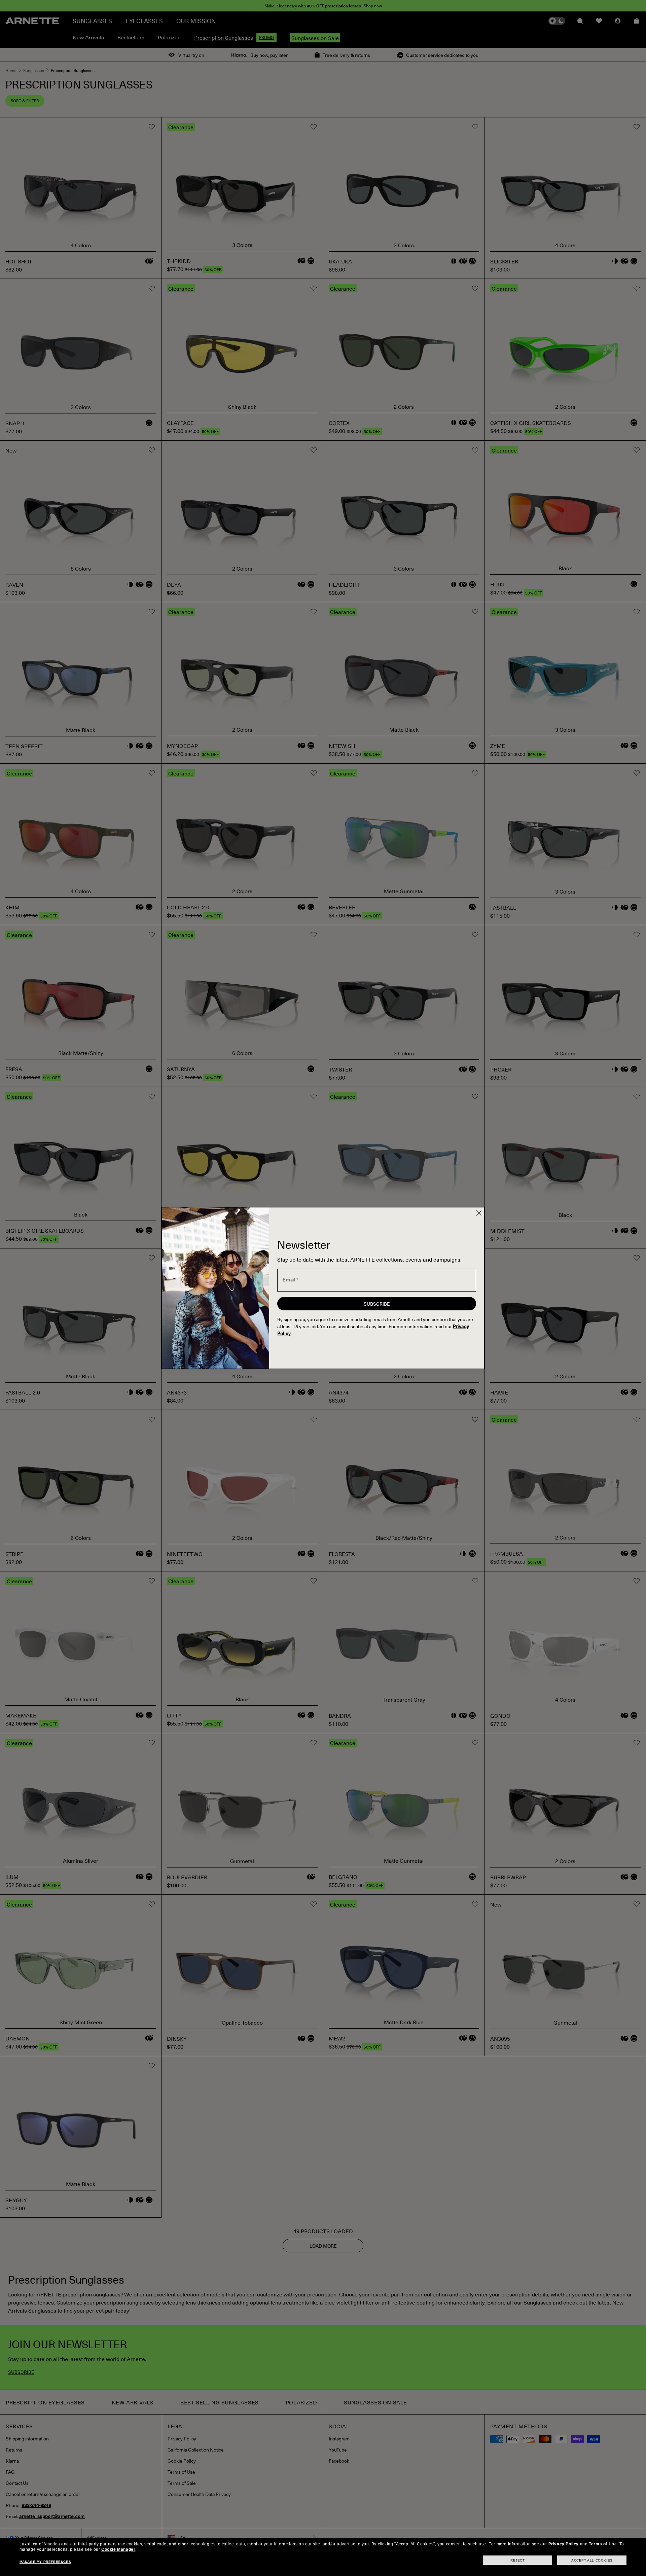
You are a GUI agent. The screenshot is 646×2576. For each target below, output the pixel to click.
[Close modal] (479, 1213)
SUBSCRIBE (377, 1304)
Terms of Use (603, 2544)
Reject (518, 2560)
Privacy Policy (564, 2544)
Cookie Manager (118, 2549)
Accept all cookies (592, 2560)
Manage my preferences (45, 2562)
